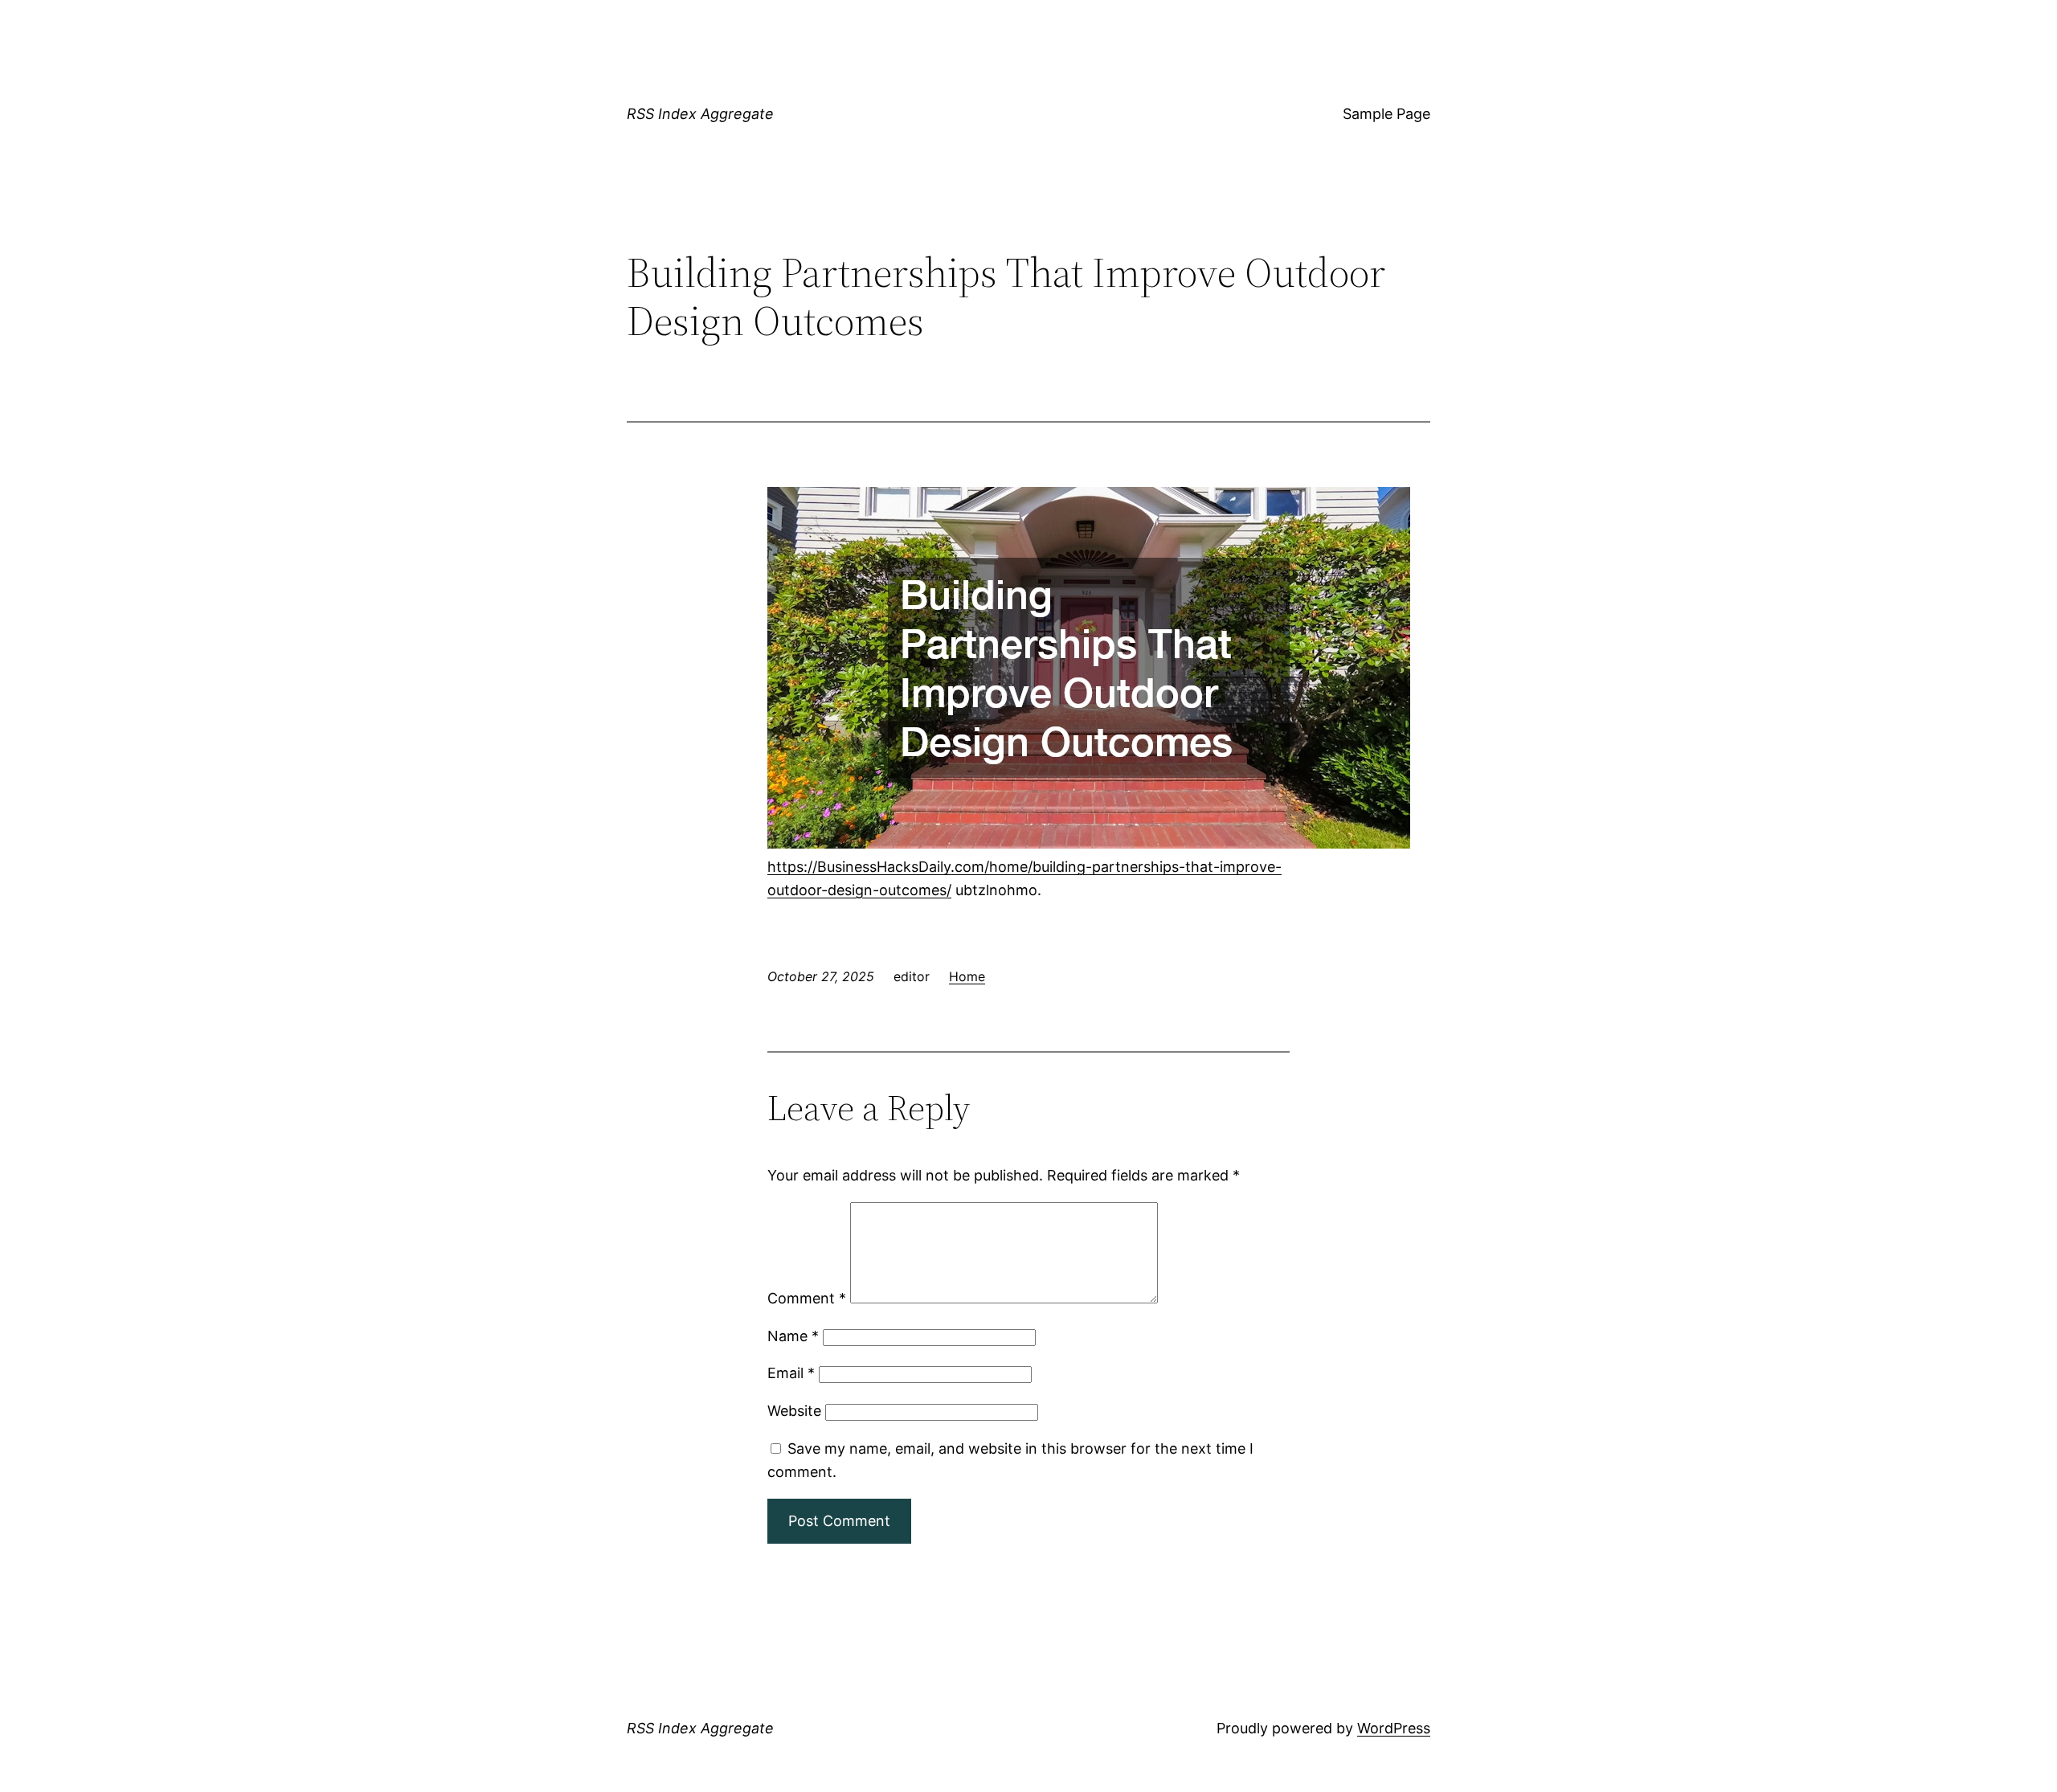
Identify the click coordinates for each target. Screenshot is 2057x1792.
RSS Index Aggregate (700, 114)
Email (791, 1373)
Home (967, 976)
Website (794, 1411)
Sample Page (1386, 114)
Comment (807, 1298)
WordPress (1394, 1728)
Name (793, 1336)
